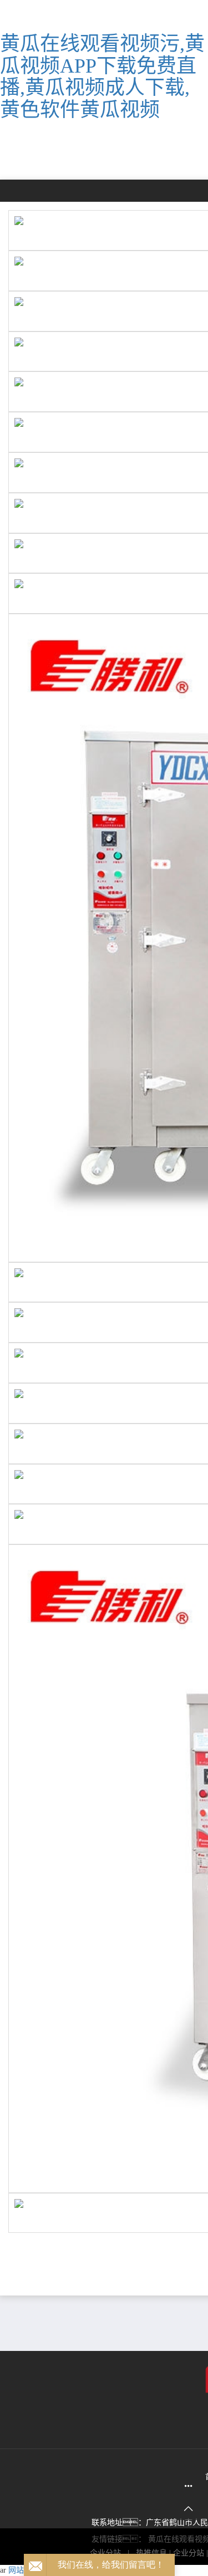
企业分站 (189, 2553)
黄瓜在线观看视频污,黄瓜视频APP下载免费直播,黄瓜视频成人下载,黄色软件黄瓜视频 (102, 77)
